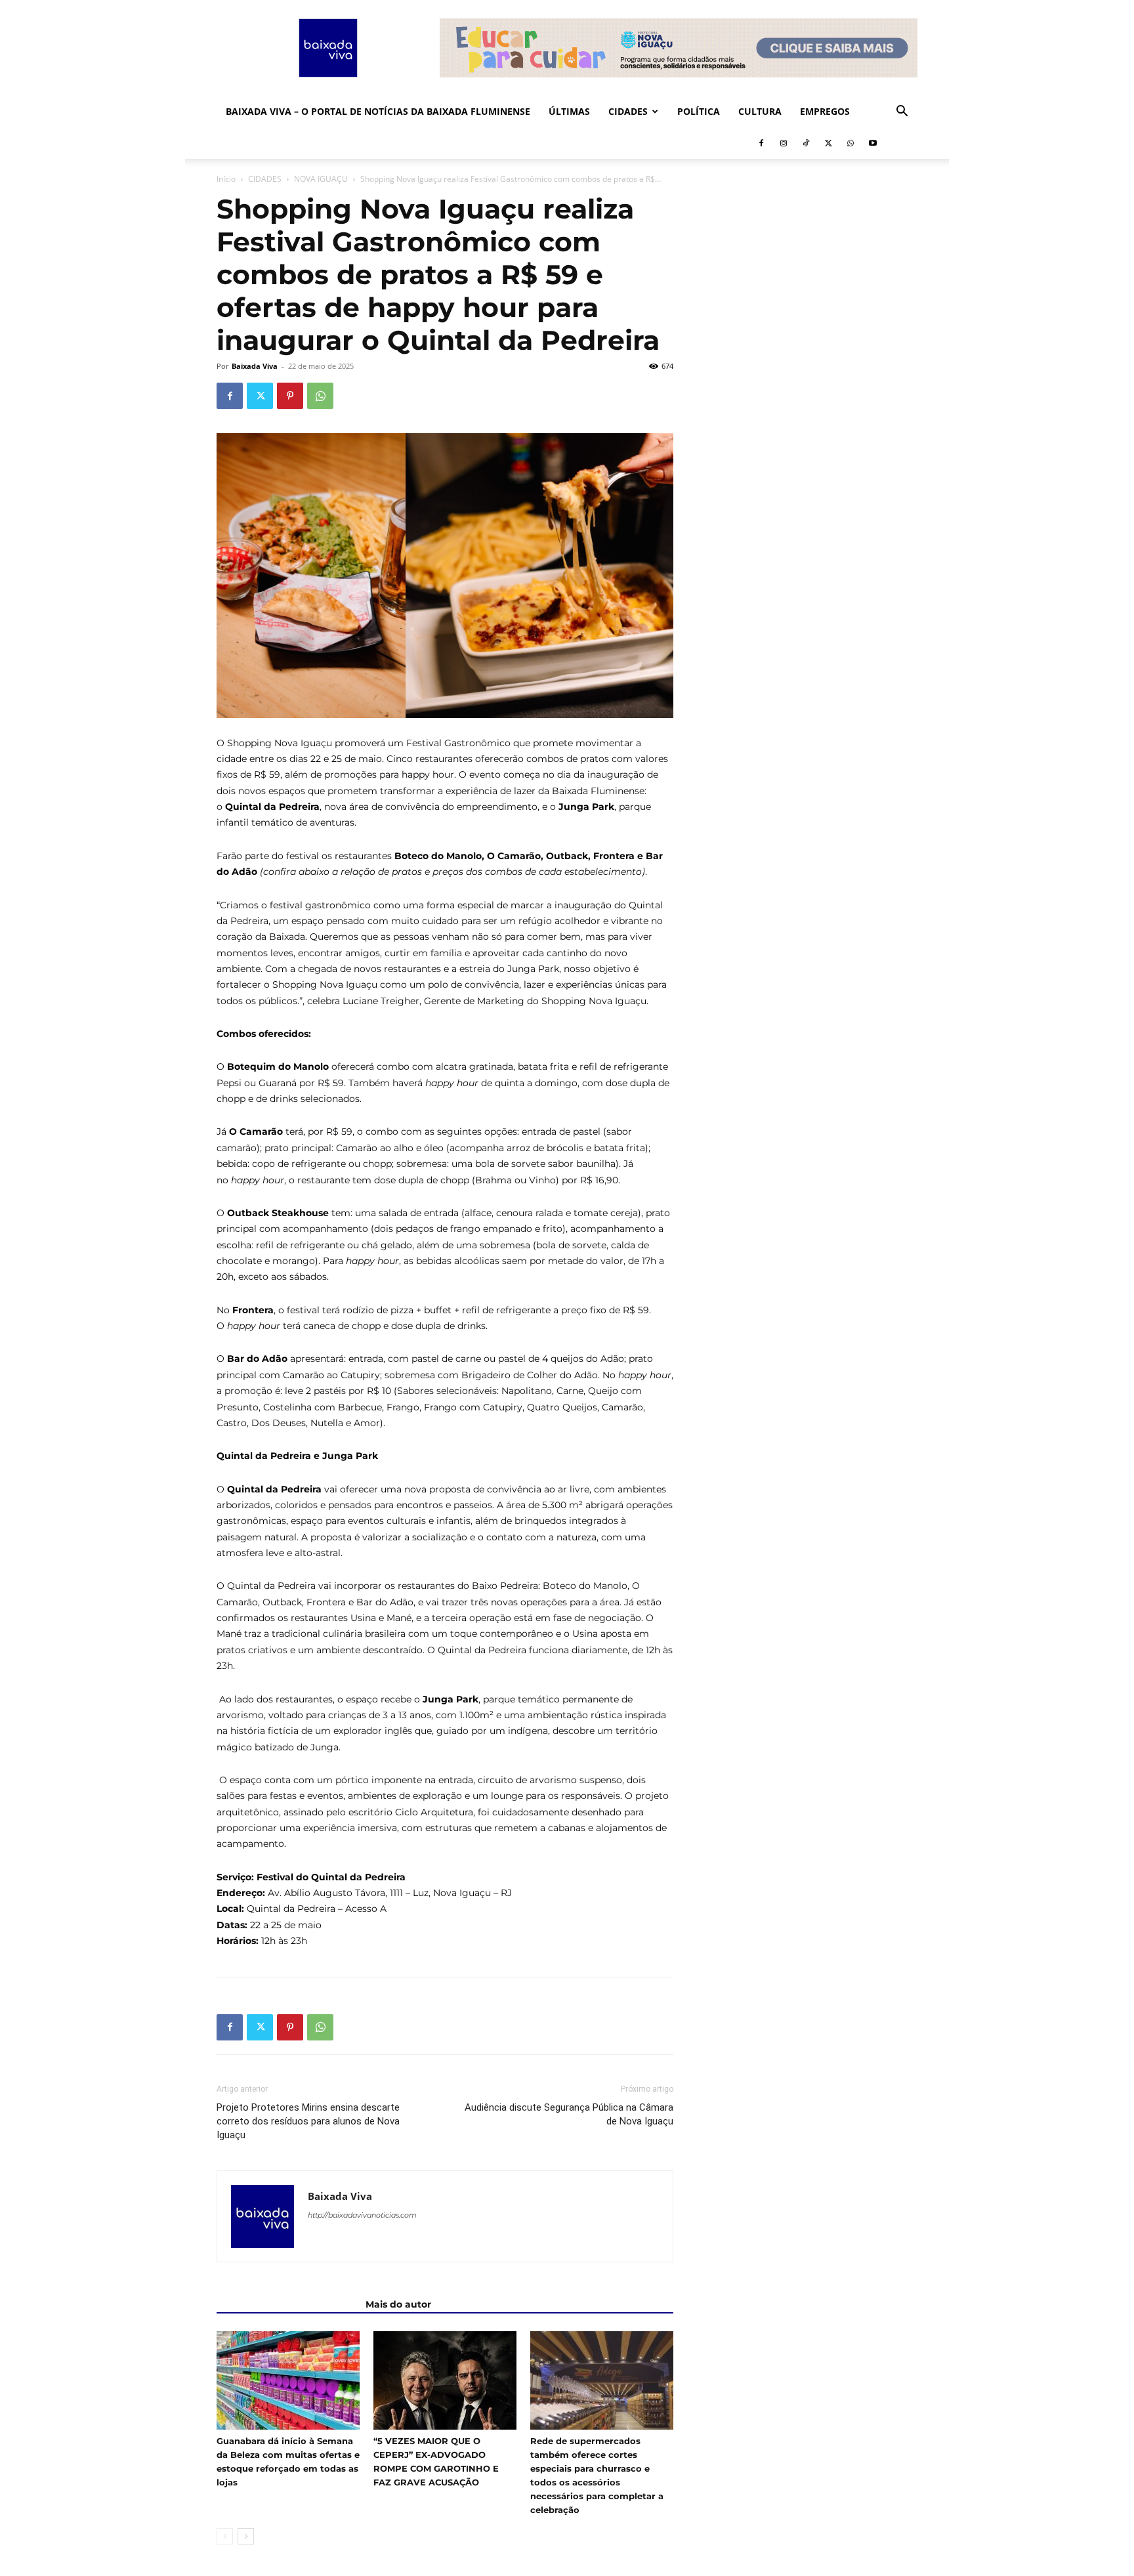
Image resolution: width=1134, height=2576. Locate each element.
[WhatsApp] (850, 143)
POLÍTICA (699, 111)
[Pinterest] (290, 396)
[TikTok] (806, 143)
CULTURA (760, 111)
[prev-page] (225, 2536)
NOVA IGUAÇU (321, 179)
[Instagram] (784, 143)
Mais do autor (398, 2304)
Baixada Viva (255, 366)
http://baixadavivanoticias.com (362, 2215)
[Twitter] (828, 143)
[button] (902, 113)
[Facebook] (761, 143)
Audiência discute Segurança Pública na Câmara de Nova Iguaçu (569, 2114)
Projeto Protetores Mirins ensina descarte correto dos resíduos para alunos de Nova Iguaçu (308, 2121)
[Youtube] (873, 143)
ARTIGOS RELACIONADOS (287, 2304)
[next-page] (246, 2536)
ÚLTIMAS (569, 111)
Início (226, 179)
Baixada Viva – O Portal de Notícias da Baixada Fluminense (378, 111)
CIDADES (628, 111)
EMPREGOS (825, 111)
